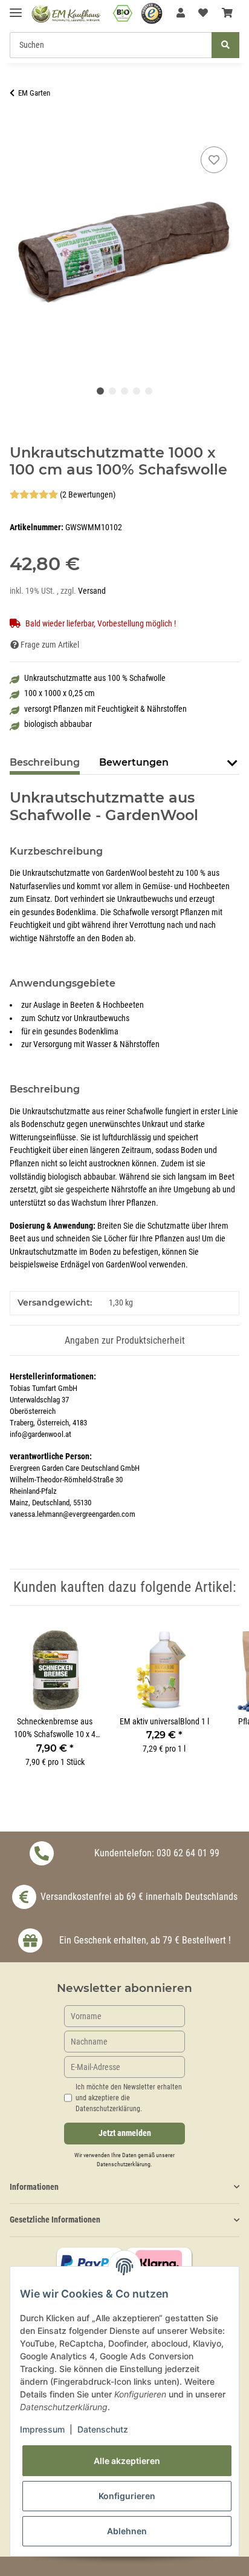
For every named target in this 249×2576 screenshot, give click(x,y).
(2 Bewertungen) (88, 495)
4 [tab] (137, 391)
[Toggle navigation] (16, 8)
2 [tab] (112, 391)
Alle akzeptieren (127, 2461)
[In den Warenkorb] (19, 130)
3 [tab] (124, 391)
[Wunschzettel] (203, 13)
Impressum (42, 2429)
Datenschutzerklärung (124, 2164)
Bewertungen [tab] (134, 762)
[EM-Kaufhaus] (66, 14)
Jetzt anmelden (125, 2133)
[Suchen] (225, 45)
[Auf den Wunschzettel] (214, 160)
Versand (92, 591)
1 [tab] (100, 391)
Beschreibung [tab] (45, 762)
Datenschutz (103, 2429)
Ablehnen (127, 2531)
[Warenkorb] (227, 13)
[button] (181, 13)
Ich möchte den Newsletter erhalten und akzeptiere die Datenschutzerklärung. (129, 2098)
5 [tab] (149, 391)
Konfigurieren (127, 2496)
